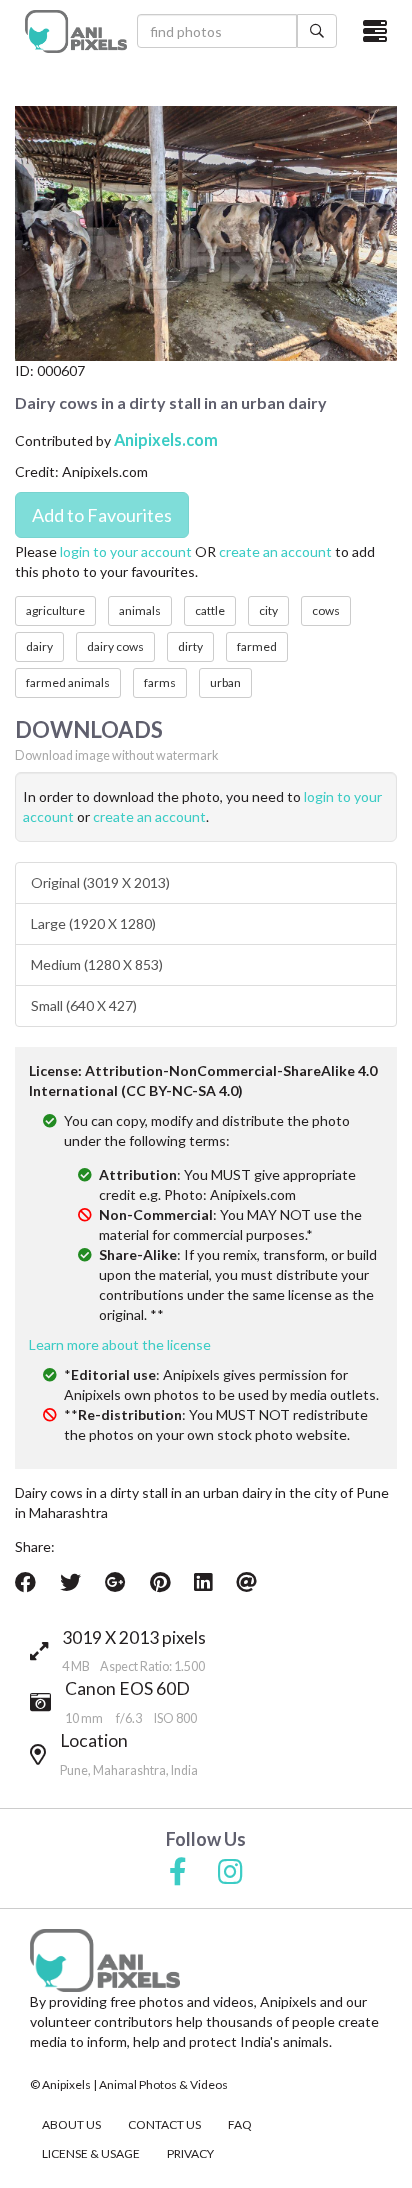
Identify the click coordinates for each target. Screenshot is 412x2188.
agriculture (55, 610)
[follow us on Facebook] (178, 1873)
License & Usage (91, 2153)
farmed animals (68, 682)
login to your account (126, 551)
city (268, 610)
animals (140, 610)
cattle (210, 610)
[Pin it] (160, 1582)
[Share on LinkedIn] (203, 1582)
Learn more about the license (120, 1344)
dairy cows (115, 646)
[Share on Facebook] (25, 1582)
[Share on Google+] (115, 1582)
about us (71, 2124)
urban (225, 682)
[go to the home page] (76, 31)
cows (326, 610)
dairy (39, 646)
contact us (164, 2124)
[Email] (246, 1582)
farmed (257, 646)
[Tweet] (70, 1582)
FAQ (240, 2124)
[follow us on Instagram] (230, 1873)
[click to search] (317, 31)
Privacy (190, 2153)
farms (160, 682)
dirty (190, 646)
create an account (275, 551)
